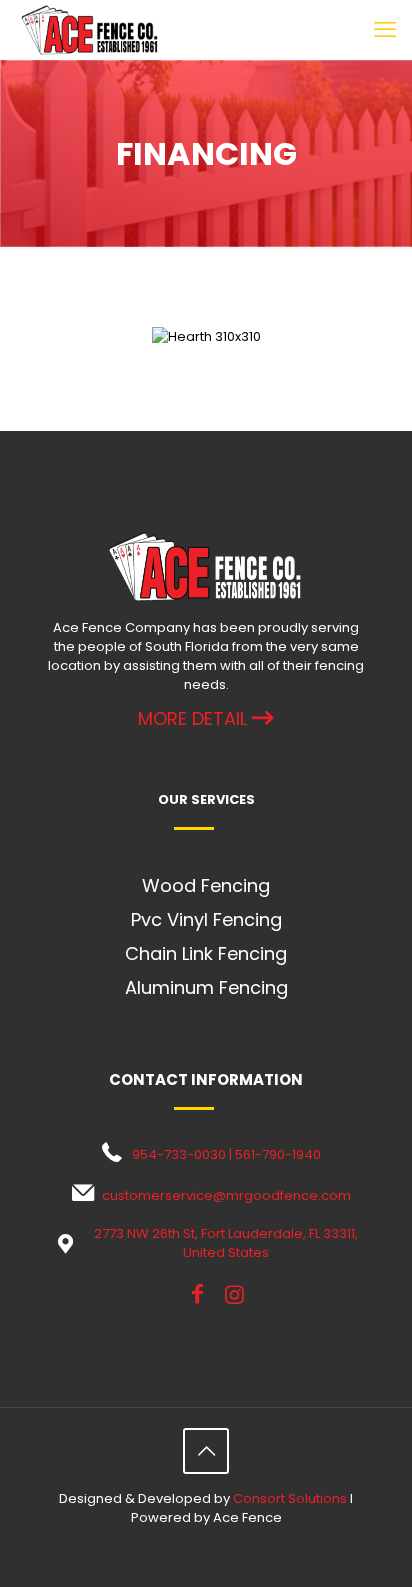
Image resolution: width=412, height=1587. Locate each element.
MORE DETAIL (195, 718)
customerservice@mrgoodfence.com (226, 1195)
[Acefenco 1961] (90, 30)
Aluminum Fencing (206, 987)
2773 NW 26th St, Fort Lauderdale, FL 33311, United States (226, 1243)
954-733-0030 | (183, 1154)
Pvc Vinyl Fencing (206, 919)
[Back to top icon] (206, 1451)
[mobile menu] (385, 30)
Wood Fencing (206, 885)
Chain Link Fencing (206, 953)
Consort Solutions (290, 1498)
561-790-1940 (278, 1154)
